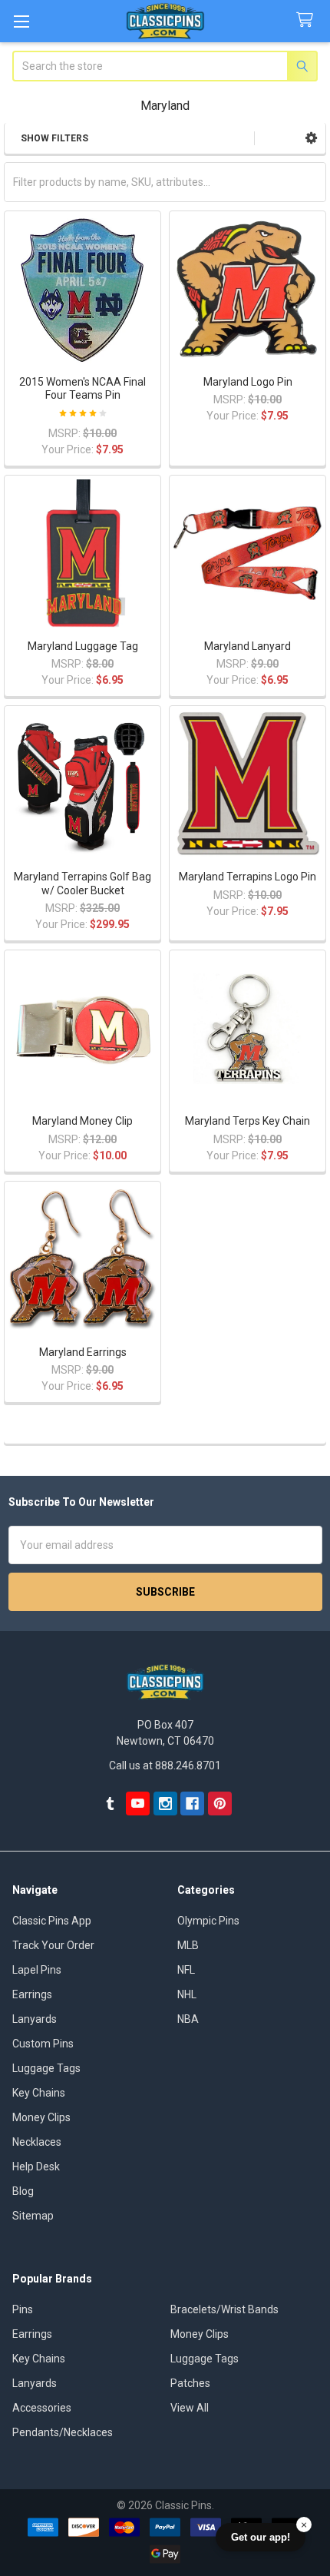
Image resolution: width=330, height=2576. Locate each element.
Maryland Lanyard (247, 646)
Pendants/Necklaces (63, 2432)
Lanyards (35, 2019)
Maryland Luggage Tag (83, 646)
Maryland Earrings (83, 1352)
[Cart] (308, 20)
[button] (311, 138)
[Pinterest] (220, 1804)
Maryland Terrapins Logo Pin (247, 877)
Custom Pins (43, 2044)
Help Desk (36, 2167)
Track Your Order (53, 1945)
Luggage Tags (46, 2068)
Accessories (42, 2408)
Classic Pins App (52, 1921)
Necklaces (37, 2142)
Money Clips (41, 2117)
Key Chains (39, 2093)
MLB (188, 1945)
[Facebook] (192, 1804)
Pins (23, 2309)
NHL (187, 1994)
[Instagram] (165, 1804)
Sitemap (33, 2216)
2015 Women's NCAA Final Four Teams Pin (82, 389)
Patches (190, 2383)
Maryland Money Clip (82, 1121)
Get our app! (261, 2537)
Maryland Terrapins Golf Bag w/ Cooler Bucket (82, 884)
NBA (188, 2019)
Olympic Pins (208, 1921)
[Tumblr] (110, 1804)
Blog (23, 2191)
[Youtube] (138, 1804)
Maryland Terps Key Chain (247, 1121)
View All (190, 2408)
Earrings (32, 1994)
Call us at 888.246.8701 (165, 1765)
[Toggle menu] (21, 21)
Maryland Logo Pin (248, 382)
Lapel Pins (37, 1970)
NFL (186, 1970)
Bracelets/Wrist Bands (224, 2309)
